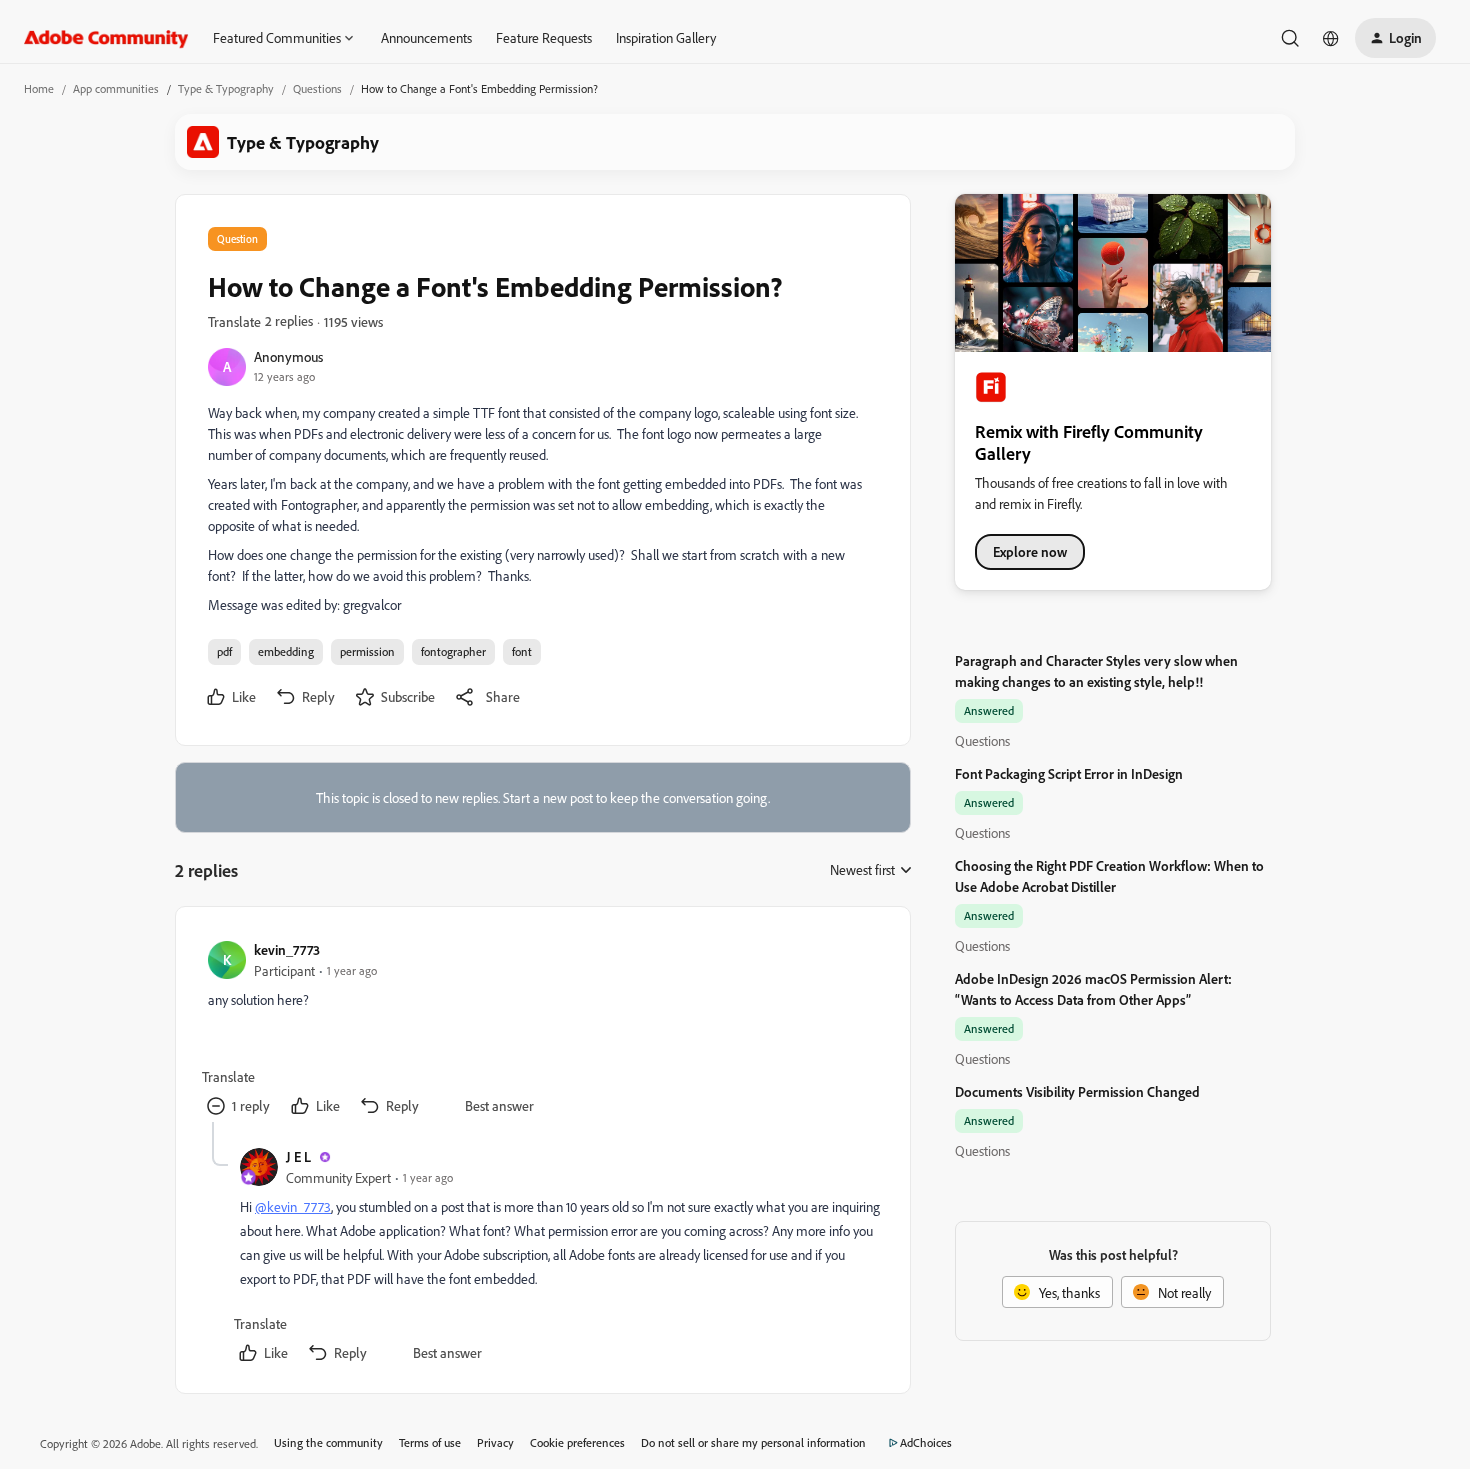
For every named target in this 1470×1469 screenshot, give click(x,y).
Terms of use (430, 1442)
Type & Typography (226, 88)
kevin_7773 (287, 949)
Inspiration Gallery (666, 37)
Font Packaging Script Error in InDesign (1069, 773)
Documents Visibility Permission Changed (1077, 1091)
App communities (116, 88)
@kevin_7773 (293, 1206)
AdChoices (926, 1442)
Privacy (495, 1442)
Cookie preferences (577, 1442)
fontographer (453, 651)
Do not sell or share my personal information (753, 1442)
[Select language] (1331, 38)
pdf (224, 651)
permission (367, 651)
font (522, 651)
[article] (542, 1030)
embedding (286, 651)
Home (39, 88)
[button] (1395, 38)
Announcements (426, 37)
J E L (298, 1156)
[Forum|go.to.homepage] (106, 38)
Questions (317, 88)
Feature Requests (544, 37)
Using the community (328, 1442)
